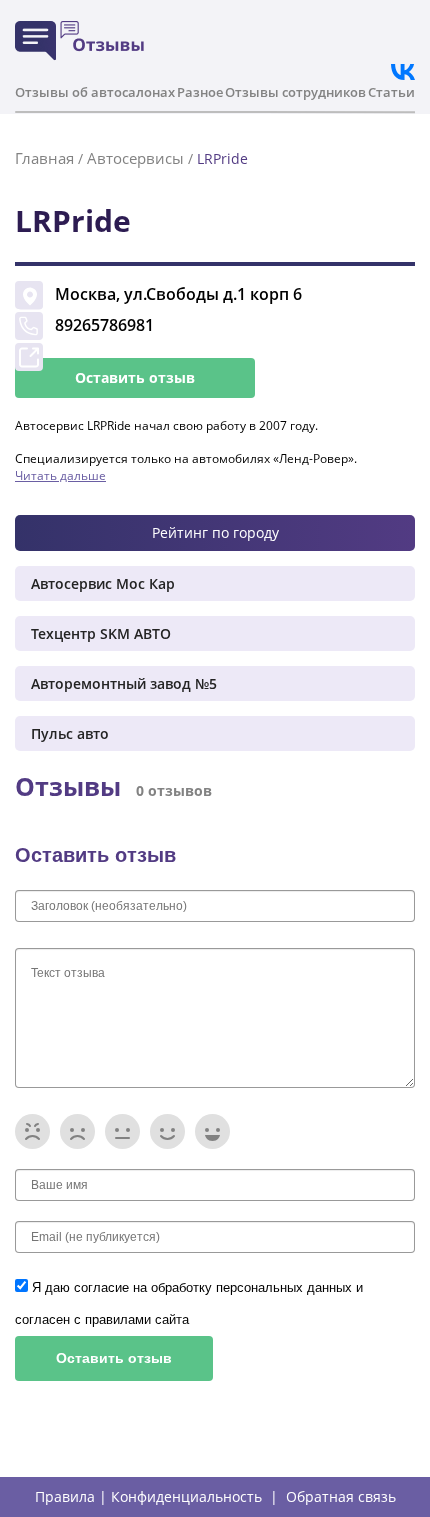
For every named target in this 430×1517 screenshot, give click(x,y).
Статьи (391, 92)
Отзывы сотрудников (295, 92)
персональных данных (286, 1287)
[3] (122, 1131)
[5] (212, 1131)
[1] (32, 1131)
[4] (167, 1131)
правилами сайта (137, 1319)
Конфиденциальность (186, 1497)
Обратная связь (341, 1497)
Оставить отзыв (135, 377)
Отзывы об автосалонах (95, 92)
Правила (65, 1497)
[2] (77, 1131)
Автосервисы (135, 158)
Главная (44, 158)
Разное (200, 92)
